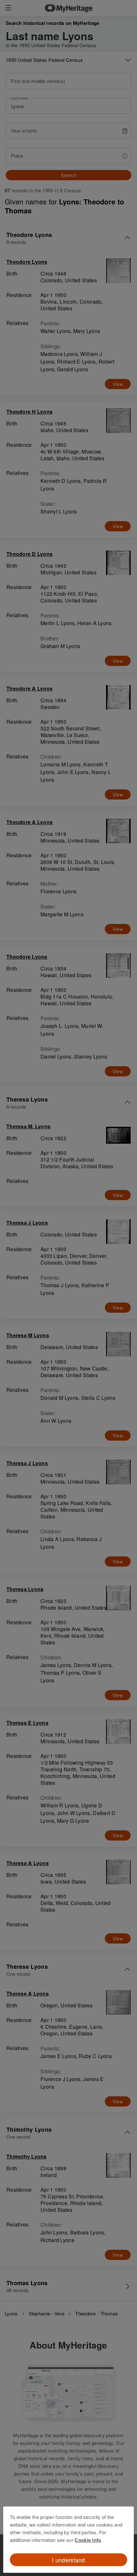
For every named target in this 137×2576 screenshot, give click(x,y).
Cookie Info (88, 2540)
